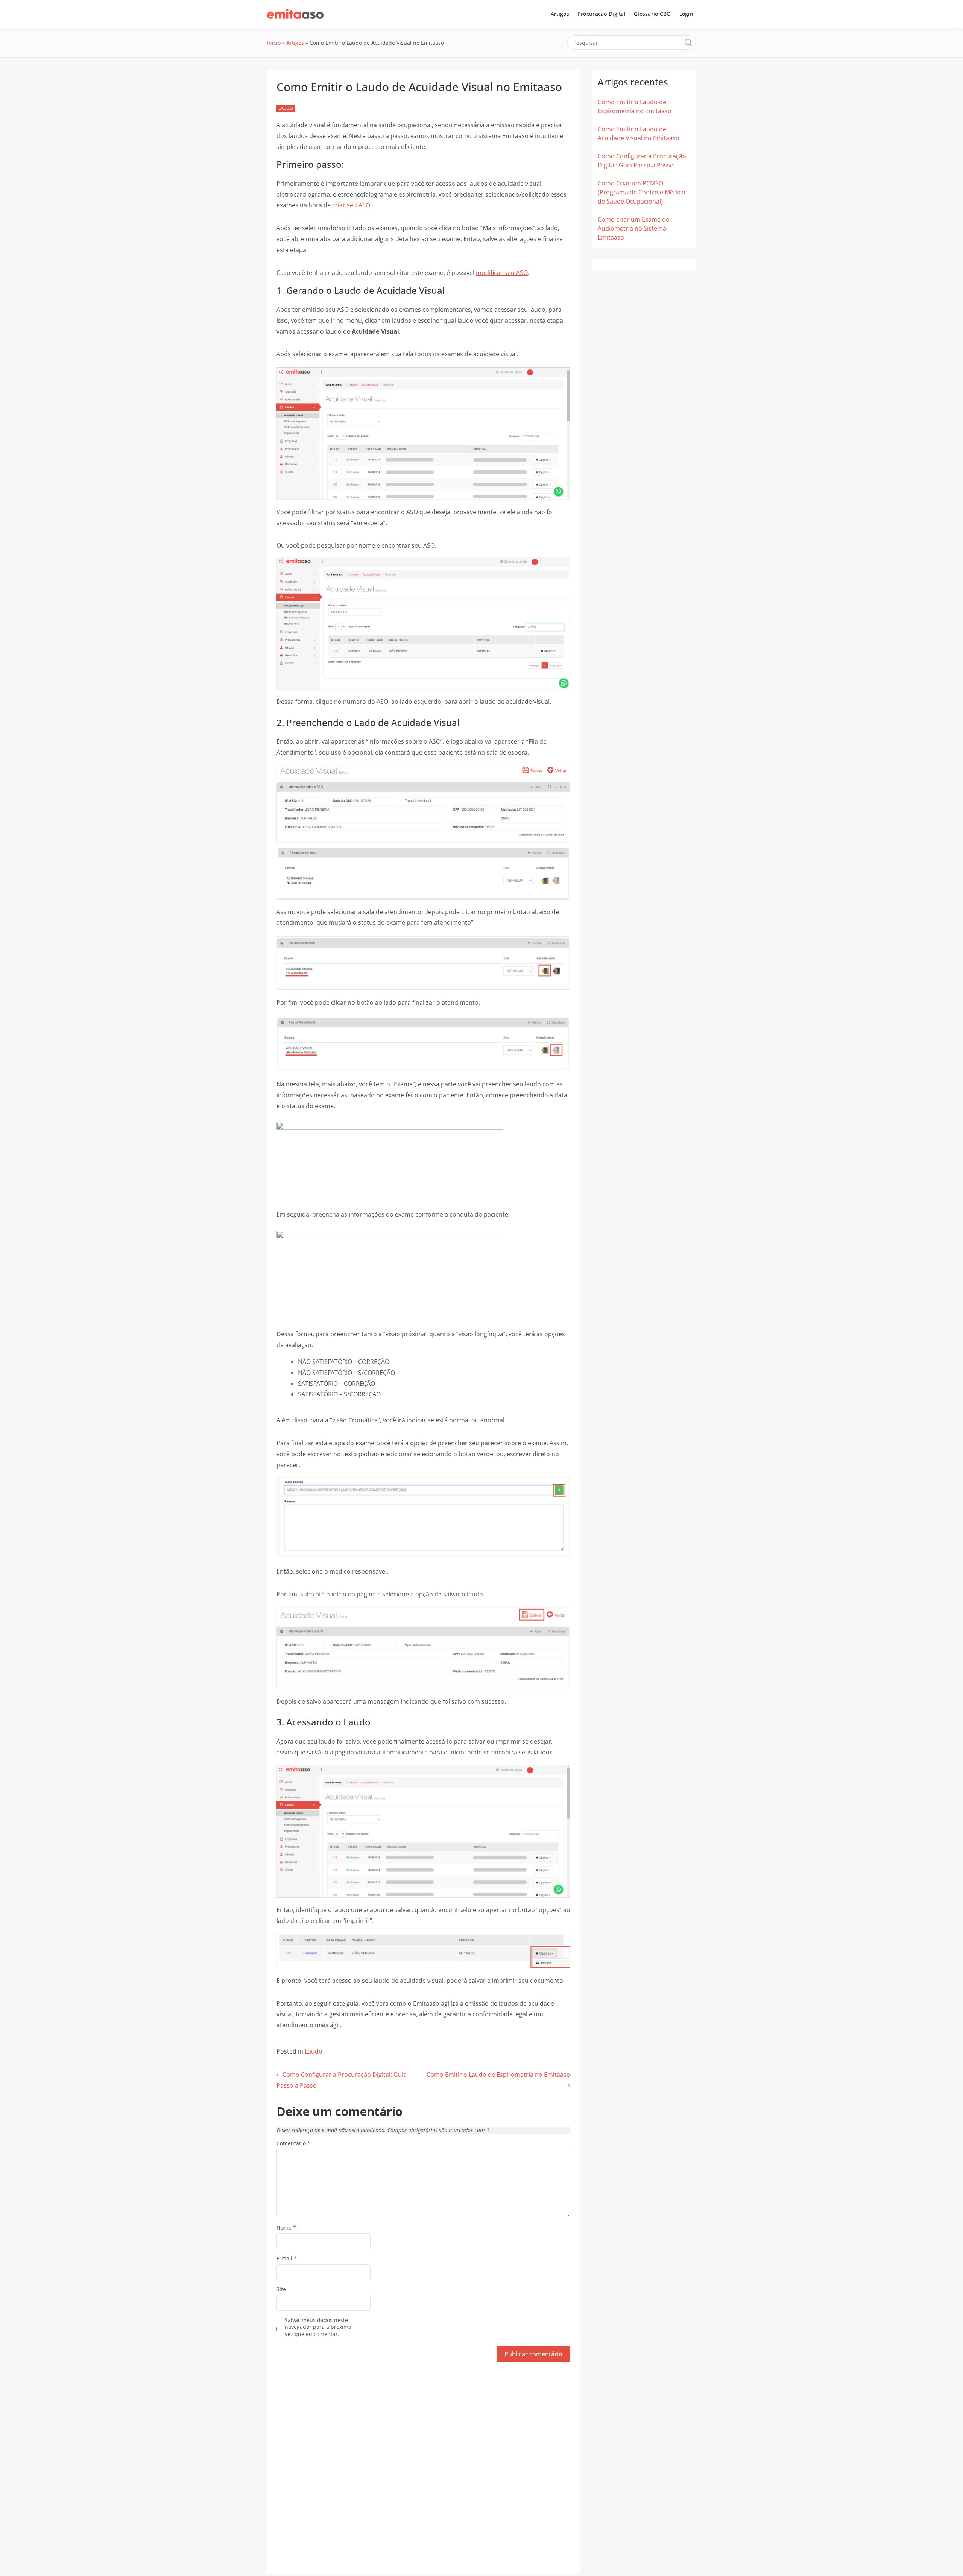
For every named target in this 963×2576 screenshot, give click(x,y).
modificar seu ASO (502, 273)
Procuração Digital (601, 14)
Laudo (286, 108)
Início (274, 43)
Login (686, 14)
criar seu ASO (351, 205)
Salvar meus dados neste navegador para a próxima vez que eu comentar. (318, 2327)
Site (281, 2289)
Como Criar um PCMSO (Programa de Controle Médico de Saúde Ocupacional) (642, 192)
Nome (286, 2228)
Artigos (560, 14)
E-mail (287, 2259)
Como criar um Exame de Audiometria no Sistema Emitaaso (633, 228)
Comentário (293, 2143)
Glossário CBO (652, 14)
